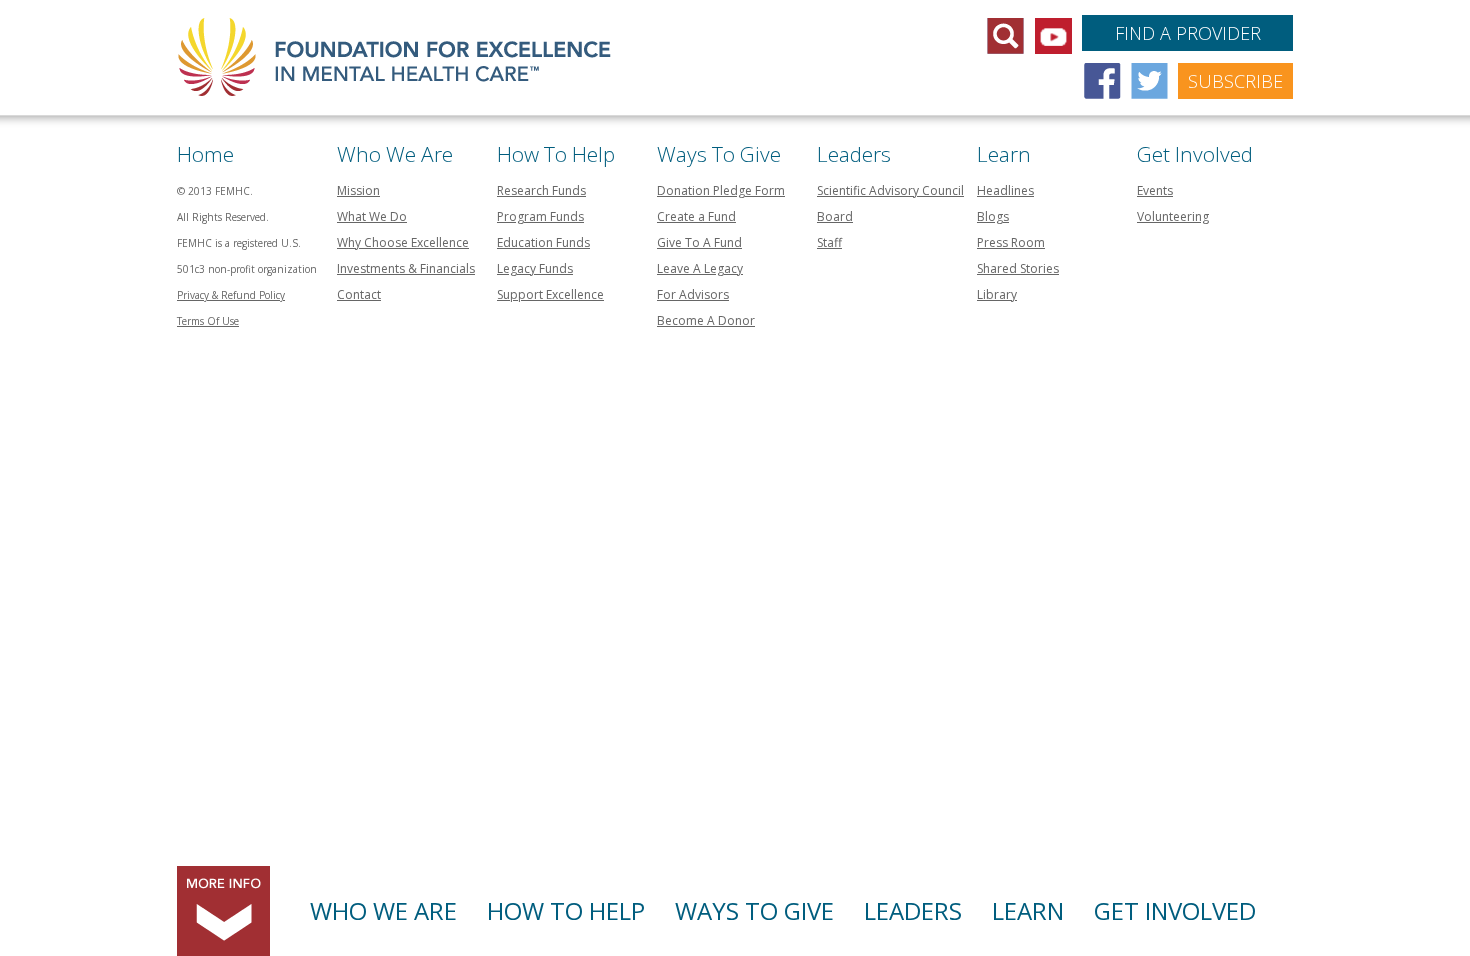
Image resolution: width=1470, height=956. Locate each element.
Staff (829, 242)
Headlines (1005, 190)
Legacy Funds (535, 268)
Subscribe (1235, 81)
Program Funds (540, 216)
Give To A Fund (699, 242)
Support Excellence (550, 294)
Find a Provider (1188, 33)
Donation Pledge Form (721, 190)
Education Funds (543, 242)
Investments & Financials (406, 268)
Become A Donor (706, 320)
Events (1155, 190)
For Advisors (693, 294)
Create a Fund (696, 216)
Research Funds (541, 190)
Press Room (1011, 242)
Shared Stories (1018, 268)
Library (997, 294)
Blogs (993, 216)
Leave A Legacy (700, 268)
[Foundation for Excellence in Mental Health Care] (397, 46)
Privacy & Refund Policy (231, 295)
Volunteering (1173, 216)
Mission (358, 190)
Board (835, 216)
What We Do (372, 216)
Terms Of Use (208, 321)
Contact (359, 294)
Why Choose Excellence (403, 242)
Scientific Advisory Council (890, 190)
